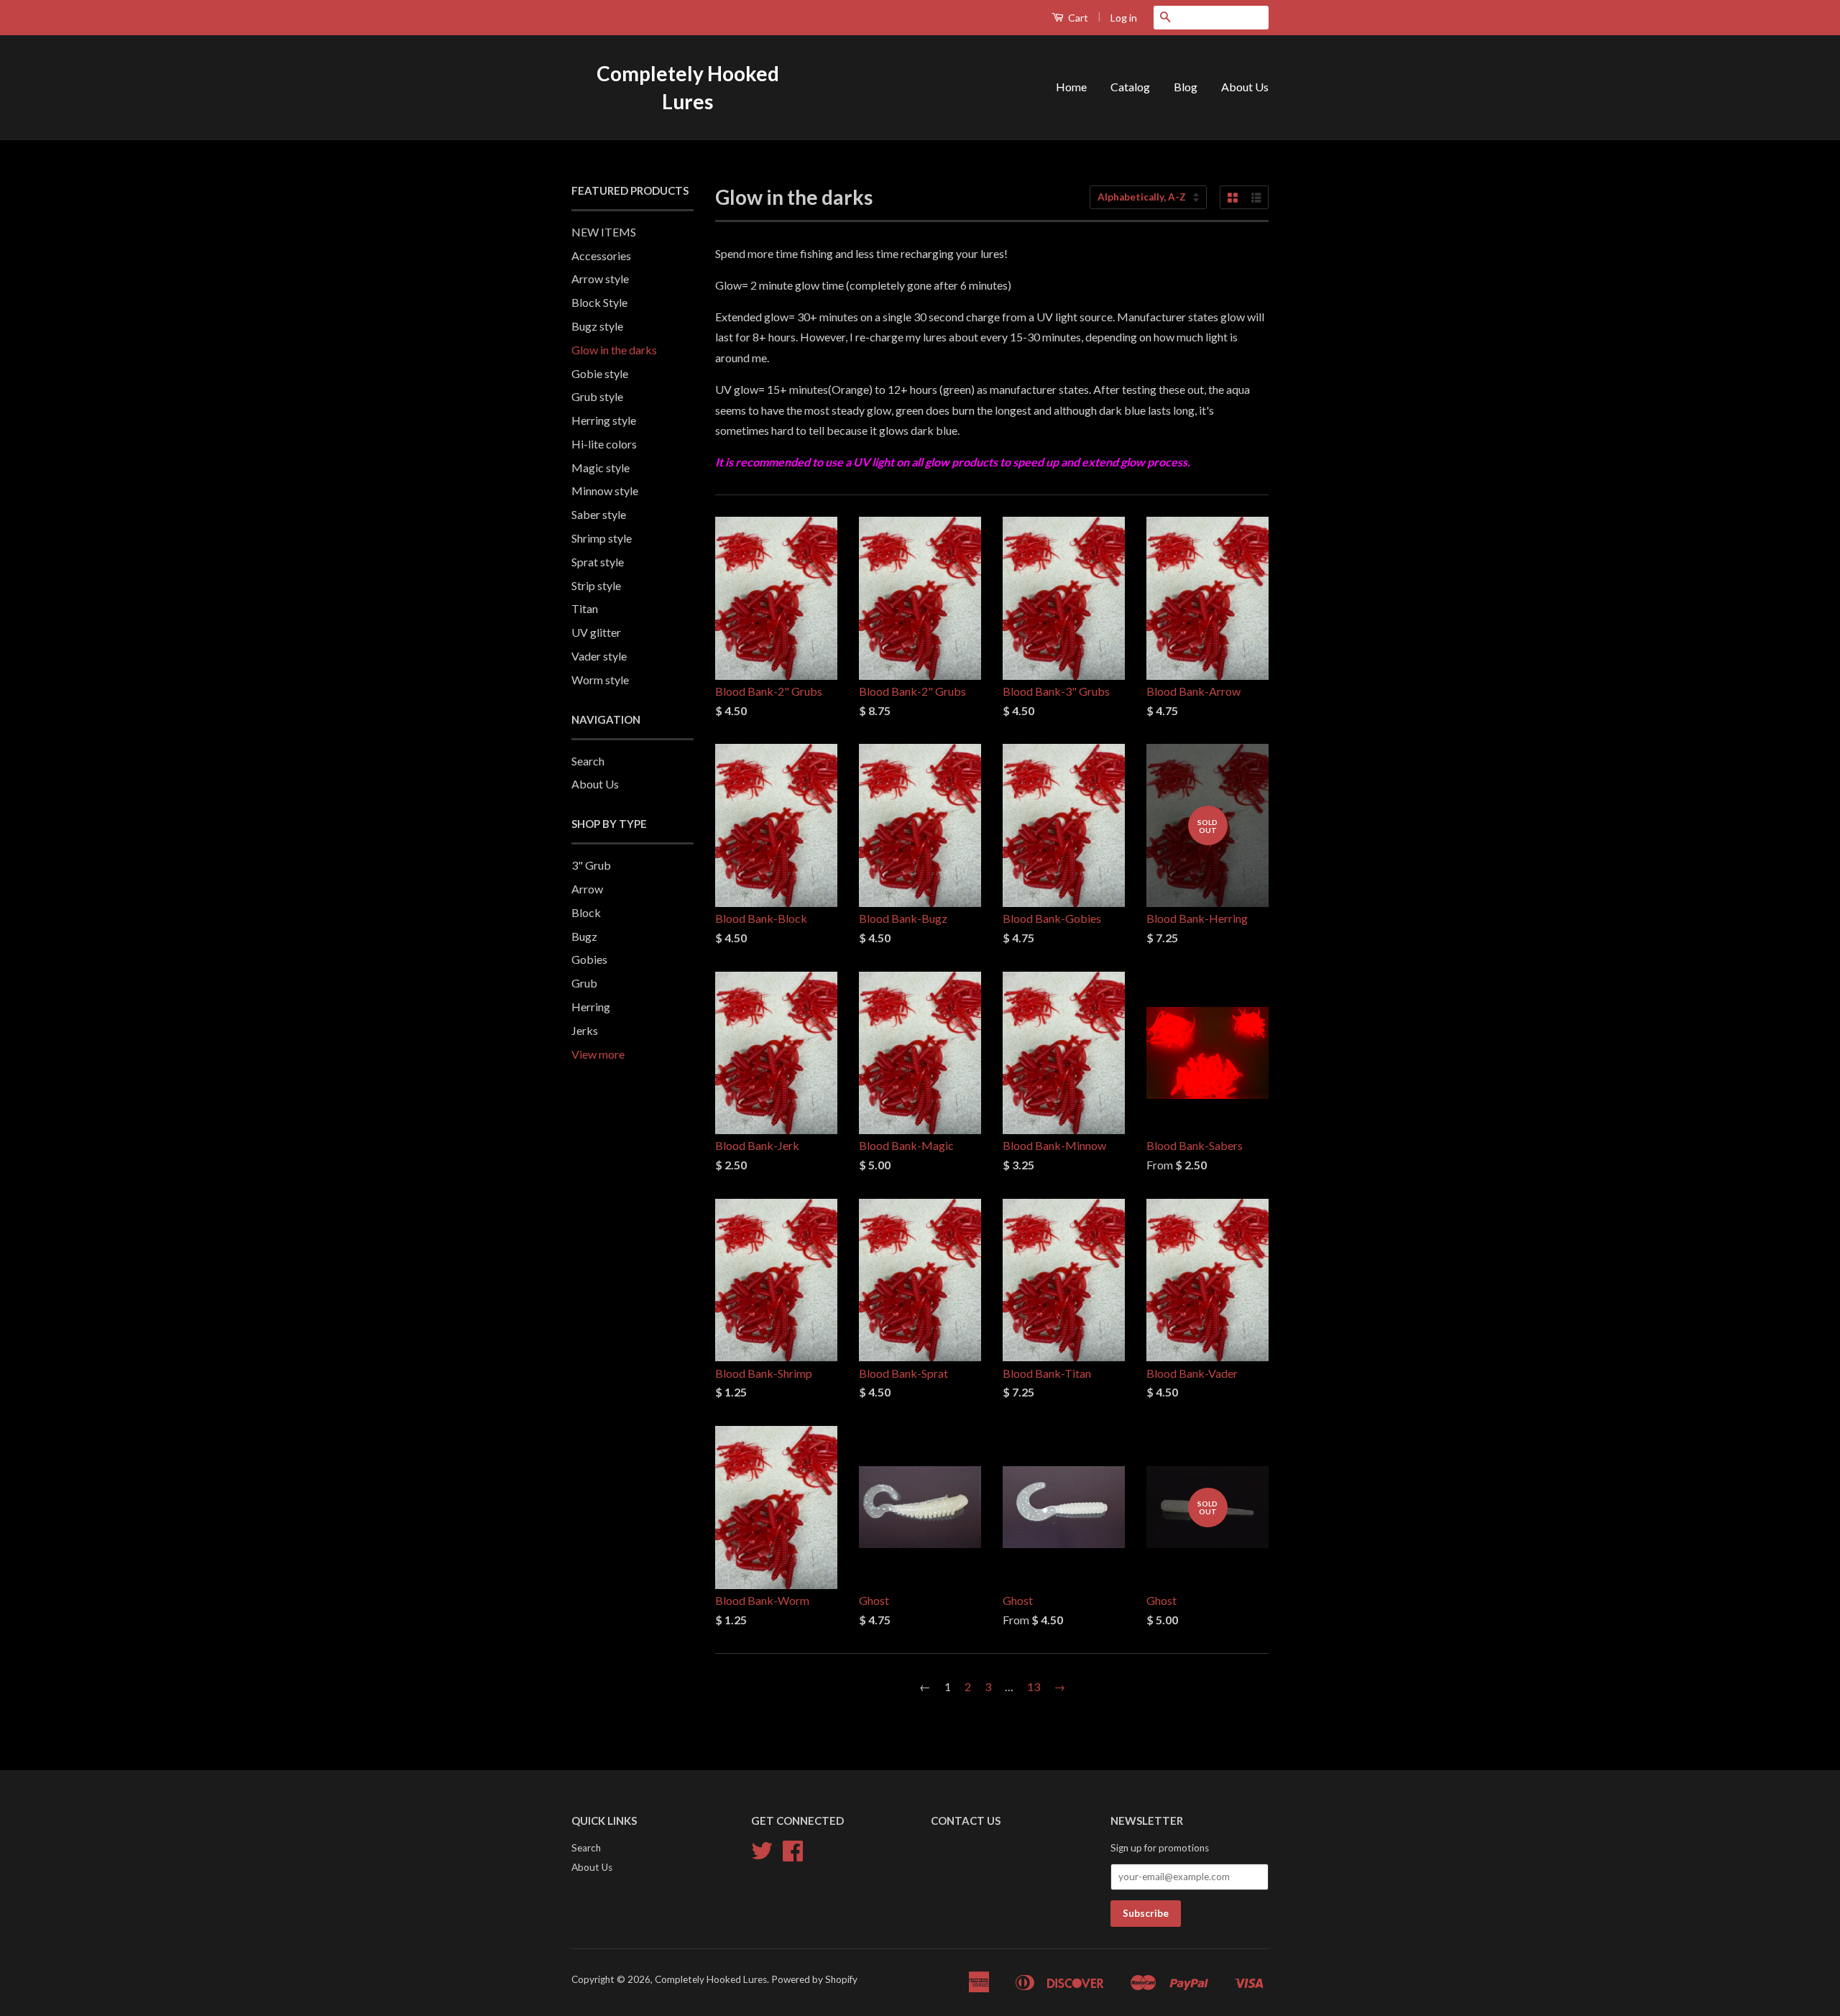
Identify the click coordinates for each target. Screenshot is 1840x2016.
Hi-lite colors (604, 444)
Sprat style (598, 562)
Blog (1186, 87)
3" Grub (591, 865)
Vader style (599, 656)
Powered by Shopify (814, 1979)
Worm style (600, 680)
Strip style (596, 585)
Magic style (601, 468)
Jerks (585, 1030)
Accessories (601, 256)
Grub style (597, 396)
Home (1071, 87)
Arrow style (600, 279)
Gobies (589, 959)
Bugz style (597, 326)
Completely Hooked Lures (688, 87)
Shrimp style (602, 538)
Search (588, 761)
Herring (591, 1007)
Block (586, 912)
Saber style (599, 514)
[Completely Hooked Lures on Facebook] (793, 1856)
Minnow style (605, 491)
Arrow (587, 889)
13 (1034, 1686)
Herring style (604, 420)
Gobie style (600, 373)
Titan (585, 608)
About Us (1245, 87)
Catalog (1130, 87)
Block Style (599, 302)
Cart (1077, 18)
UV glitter (596, 632)
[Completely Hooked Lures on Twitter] (762, 1856)
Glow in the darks (614, 350)
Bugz (584, 936)
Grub (584, 983)
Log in (1124, 18)
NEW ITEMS (604, 232)
